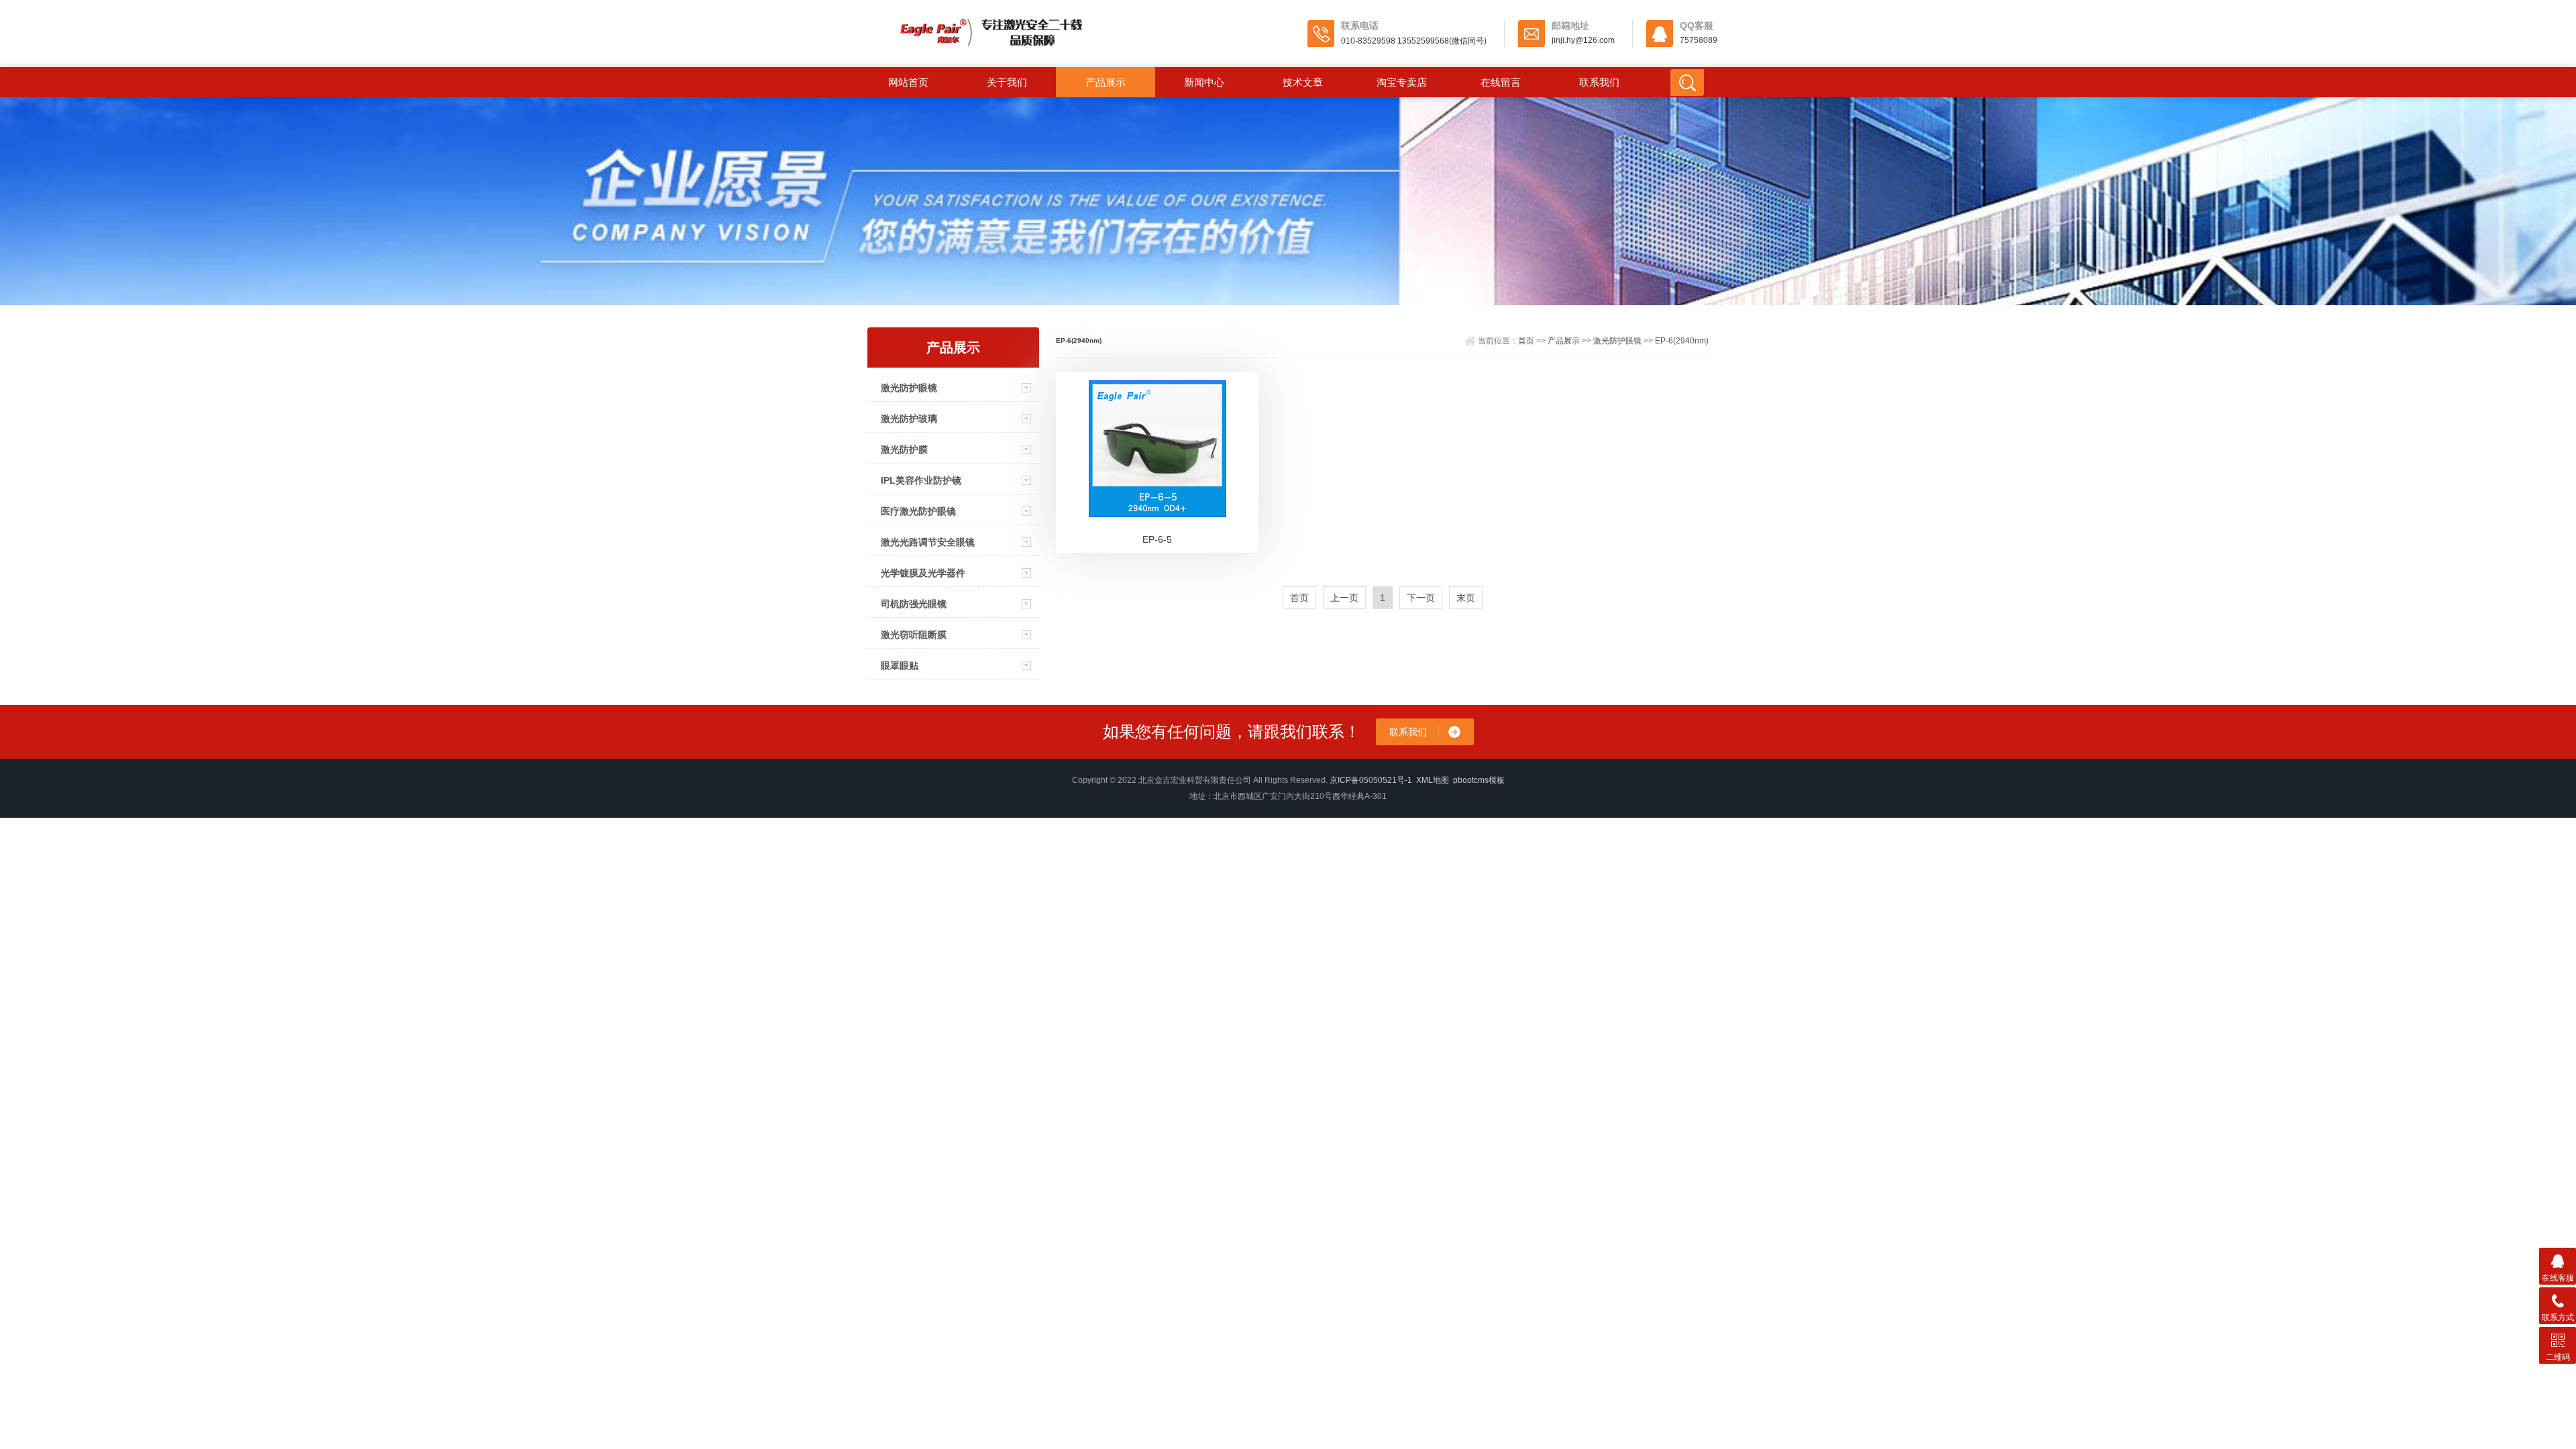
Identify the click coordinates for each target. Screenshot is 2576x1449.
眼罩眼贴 (900, 665)
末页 (1466, 598)
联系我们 (1599, 82)
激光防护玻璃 (909, 419)
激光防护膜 (904, 449)
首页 (1526, 341)
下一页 (1421, 598)
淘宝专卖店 (1402, 82)
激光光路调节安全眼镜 (928, 542)
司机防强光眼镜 (914, 604)
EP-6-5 (1157, 539)
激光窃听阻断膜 (914, 635)
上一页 (1344, 598)
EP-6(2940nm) (1682, 341)
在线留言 (1501, 82)
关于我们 (1007, 82)
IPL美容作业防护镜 (921, 480)
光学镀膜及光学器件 (923, 573)
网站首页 (908, 82)
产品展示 (1106, 82)
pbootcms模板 (1479, 780)
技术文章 (1303, 82)
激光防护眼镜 (909, 388)
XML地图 (1433, 780)
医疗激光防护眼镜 (918, 511)
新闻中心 (1204, 82)
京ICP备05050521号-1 (1371, 780)
